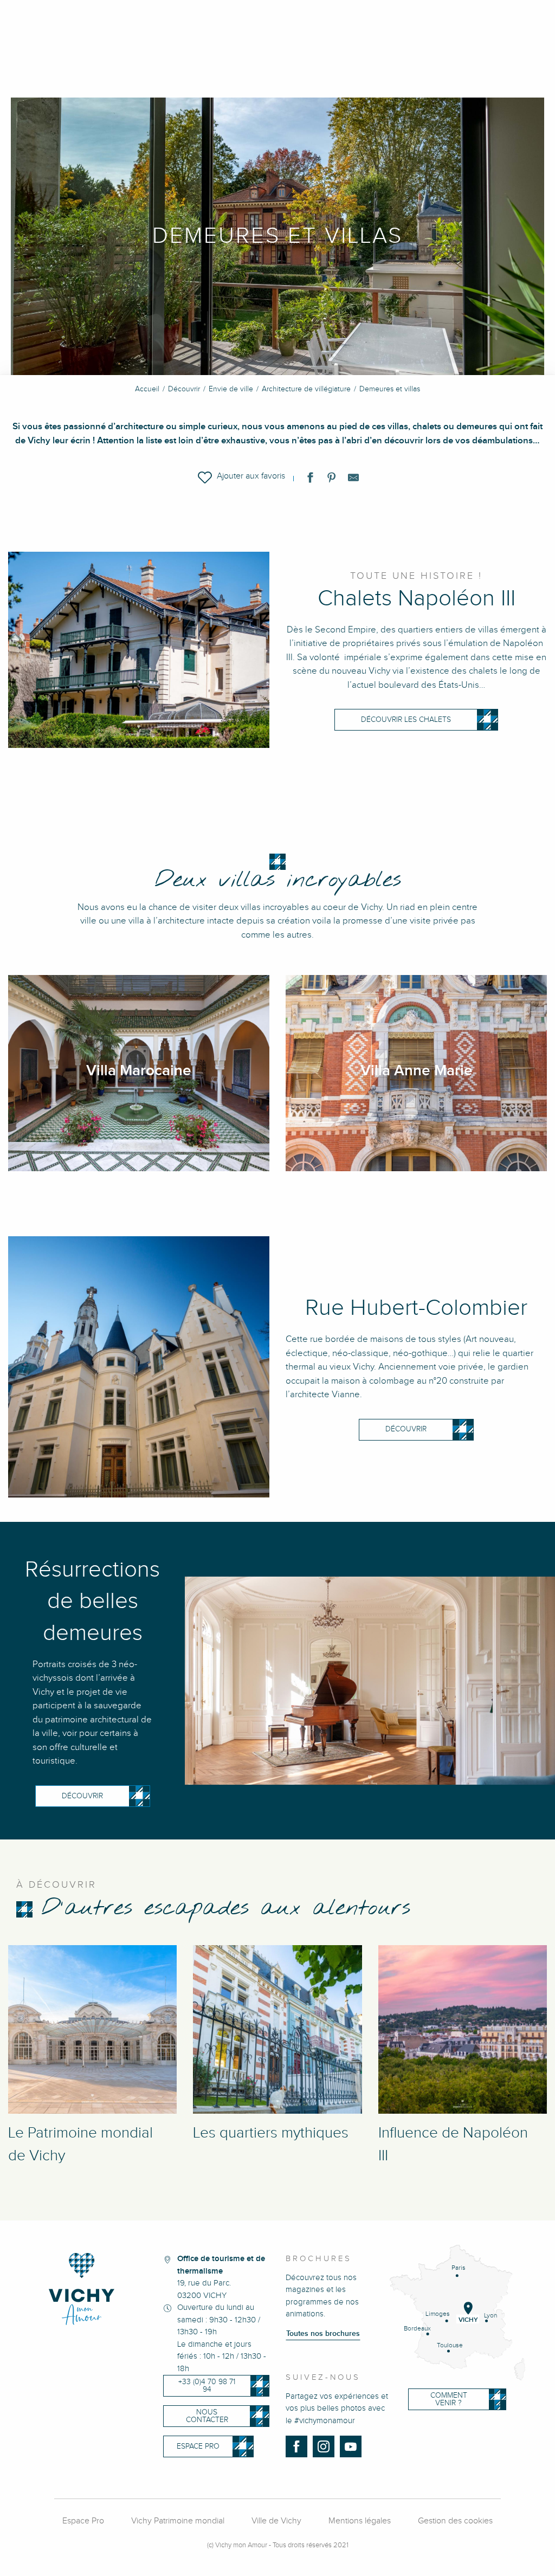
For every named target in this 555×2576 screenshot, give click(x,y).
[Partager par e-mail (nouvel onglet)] (353, 480)
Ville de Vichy (276, 2521)
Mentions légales (360, 2521)
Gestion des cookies (455, 2521)
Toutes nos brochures (323, 2334)
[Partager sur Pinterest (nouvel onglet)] (332, 480)
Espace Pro (83, 2521)
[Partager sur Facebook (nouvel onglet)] (310, 480)
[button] (241, 477)
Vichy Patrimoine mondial (178, 2521)
